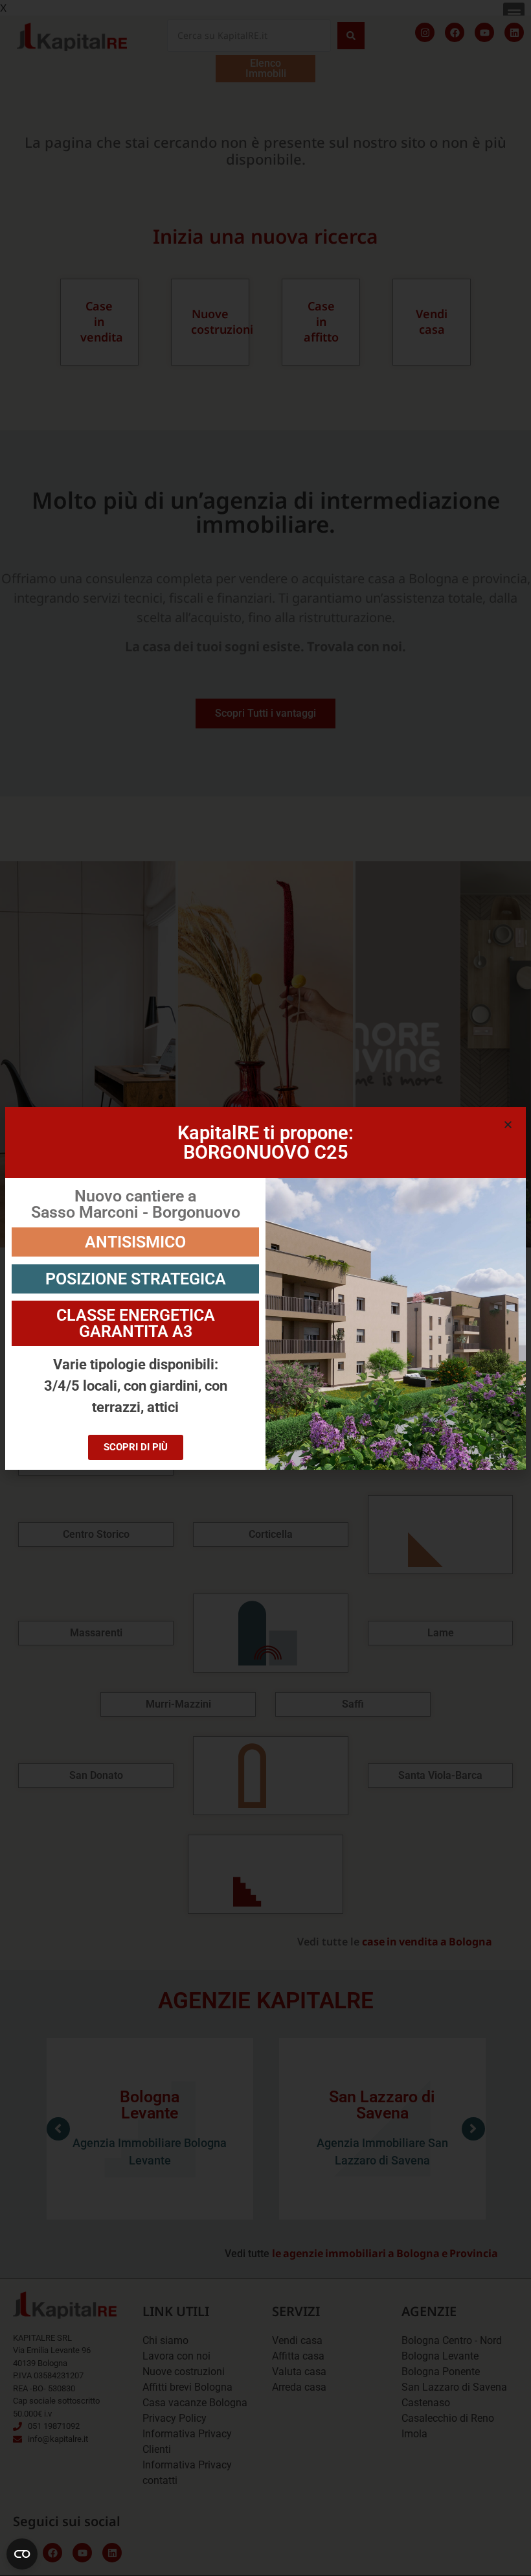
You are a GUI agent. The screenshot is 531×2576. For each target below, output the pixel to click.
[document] (265, 1288)
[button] (508, 1125)
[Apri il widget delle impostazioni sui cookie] (22, 2554)
